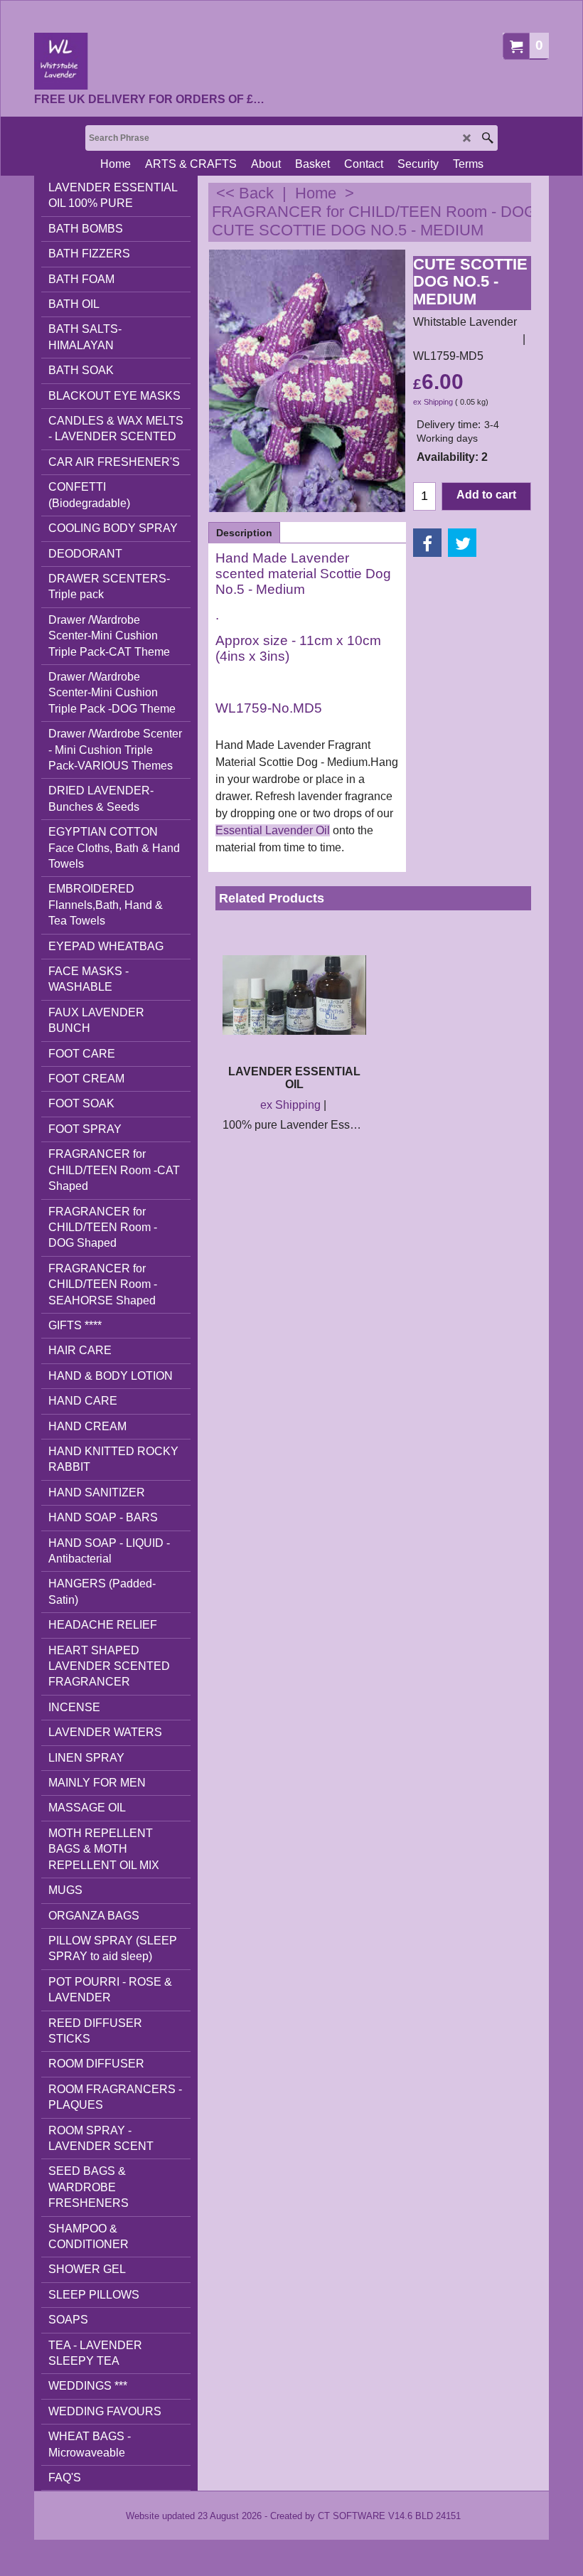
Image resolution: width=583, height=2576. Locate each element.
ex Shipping (433, 402)
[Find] (487, 138)
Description (244, 533)
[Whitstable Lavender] (150, 61)
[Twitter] (462, 543)
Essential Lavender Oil (273, 830)
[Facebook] (427, 543)
